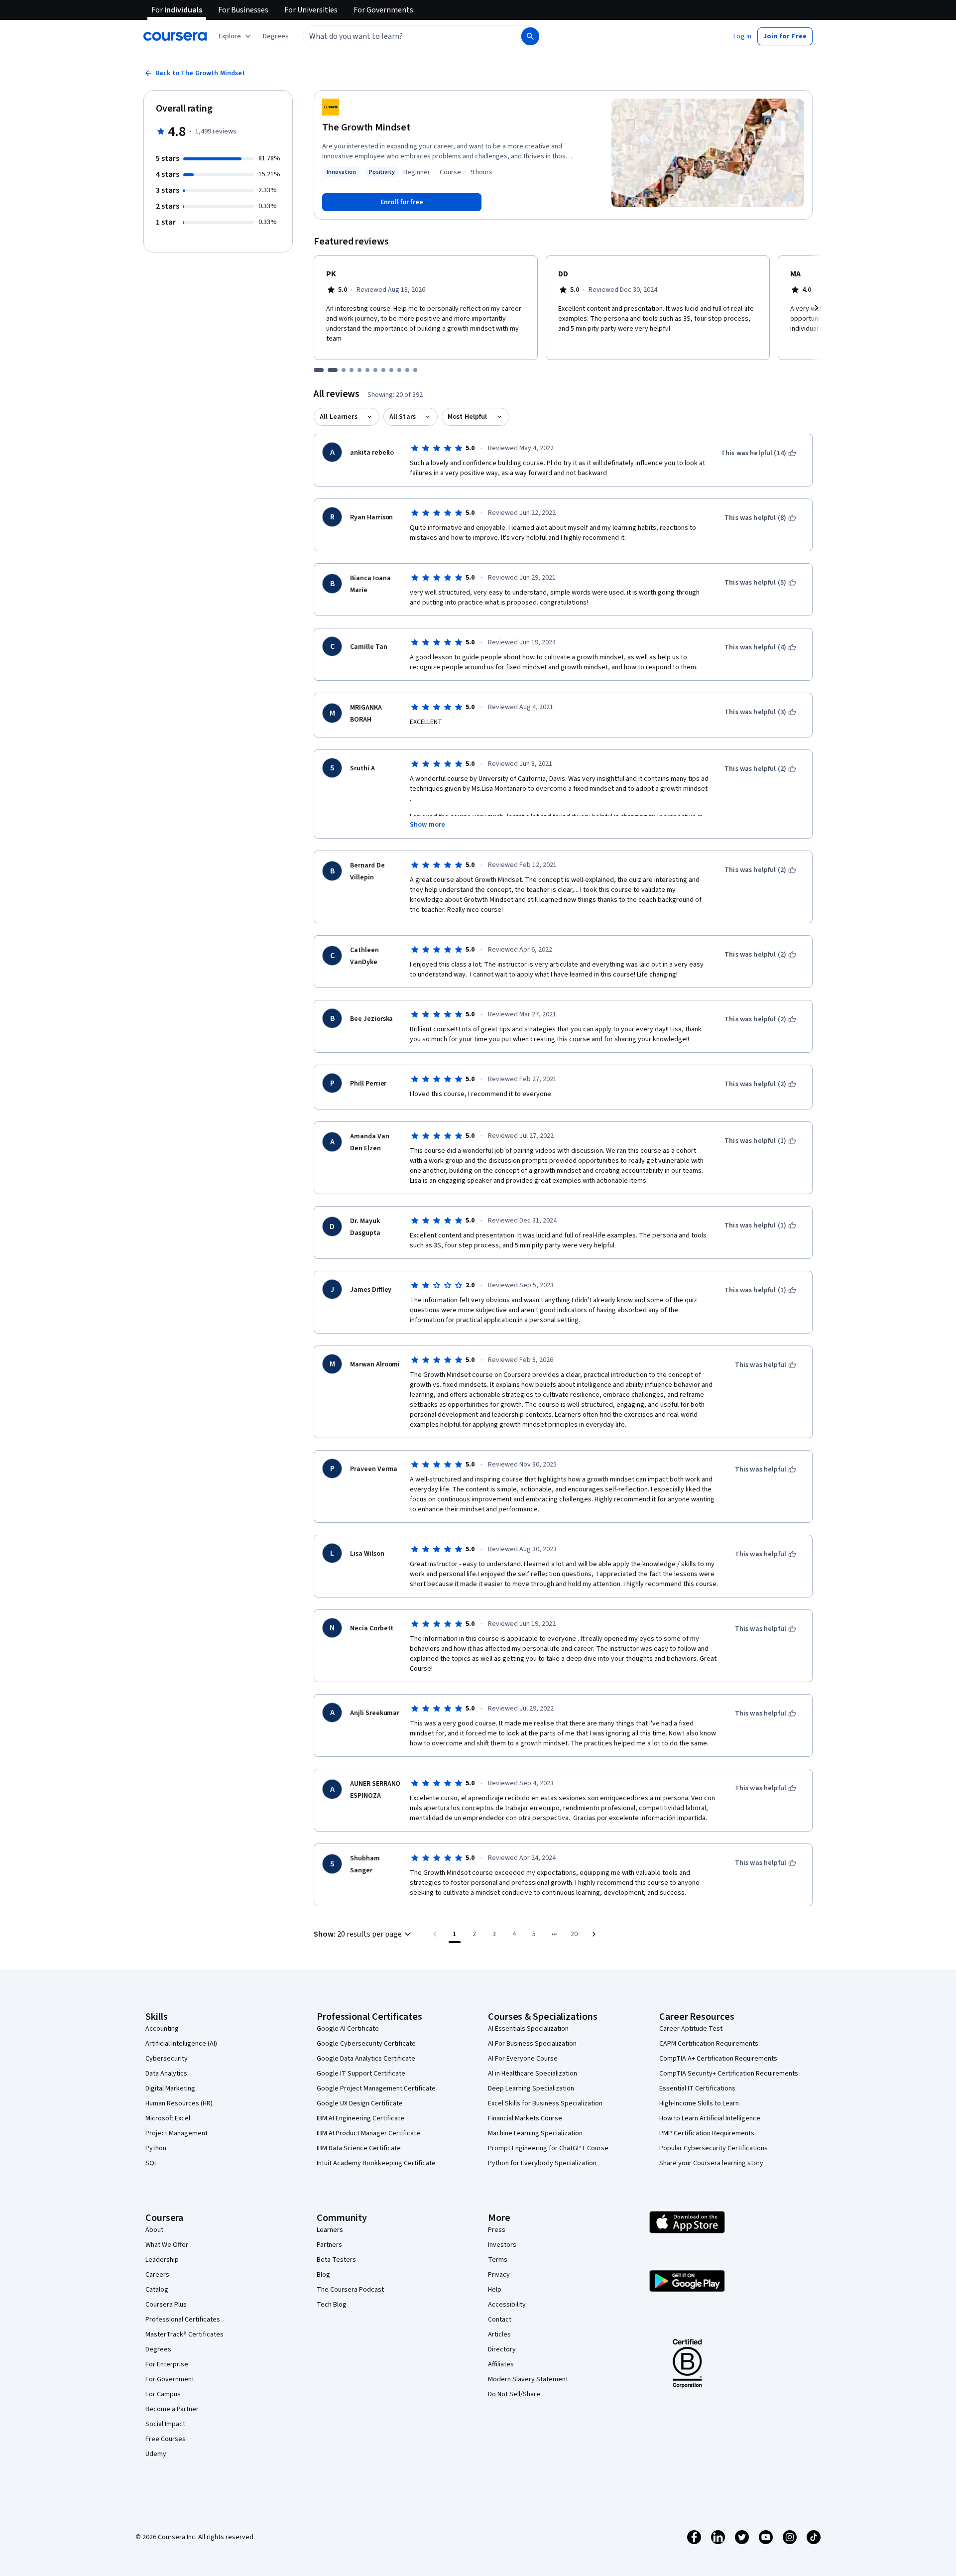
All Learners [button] (339, 417)
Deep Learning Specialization (531, 2088)
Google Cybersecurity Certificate (366, 2044)
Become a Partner (172, 2409)
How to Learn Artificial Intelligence (710, 2118)
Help (495, 2290)
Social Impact (165, 2424)
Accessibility (507, 2305)
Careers (157, 2275)
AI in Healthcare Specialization (533, 2074)
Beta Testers (336, 2260)
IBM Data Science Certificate (359, 2148)
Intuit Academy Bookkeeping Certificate (376, 2163)
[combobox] (401, 36)
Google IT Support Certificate (361, 2074)
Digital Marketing (170, 2088)
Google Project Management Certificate (376, 2088)
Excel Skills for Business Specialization (545, 2103)
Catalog (157, 2290)
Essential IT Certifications (697, 2088)
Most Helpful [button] (468, 417)
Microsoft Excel (168, 2118)
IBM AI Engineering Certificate (360, 2118)
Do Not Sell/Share (514, 2394)
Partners (329, 2245)
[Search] (530, 36)
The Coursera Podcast (350, 2290)
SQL (151, 2163)
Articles (499, 2334)
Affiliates (501, 2364)
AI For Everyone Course (523, 2059)
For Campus (163, 2394)
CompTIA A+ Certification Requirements (718, 2059)
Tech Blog (332, 2305)
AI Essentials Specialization (528, 2029)
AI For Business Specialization (532, 2044)
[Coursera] (175, 36)
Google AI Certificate (348, 2029)
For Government (170, 2379)
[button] (276, 36)
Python (156, 2148)
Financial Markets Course (525, 2118)
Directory (502, 2349)
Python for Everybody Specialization (542, 2163)
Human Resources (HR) (179, 2103)
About (154, 2230)
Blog (323, 2275)
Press (497, 2230)
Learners (330, 2230)
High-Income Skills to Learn (699, 2103)
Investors (502, 2245)
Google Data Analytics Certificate (366, 2059)
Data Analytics (166, 2074)
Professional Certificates (183, 2320)
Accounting (162, 2029)
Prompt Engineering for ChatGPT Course (548, 2148)
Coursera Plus (166, 2305)
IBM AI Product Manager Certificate (368, 2133)
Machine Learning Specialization (535, 2133)
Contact (500, 2320)
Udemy (156, 2454)
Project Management (177, 2133)
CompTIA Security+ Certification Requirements (729, 2074)
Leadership (162, 2260)
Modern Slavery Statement (528, 2379)
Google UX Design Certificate (360, 2103)
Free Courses (166, 2439)
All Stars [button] (403, 417)
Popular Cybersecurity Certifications (714, 2148)
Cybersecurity (167, 2059)
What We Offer (167, 2245)
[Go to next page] (594, 1934)
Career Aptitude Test (691, 2029)
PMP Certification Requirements (707, 2133)
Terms (498, 2260)
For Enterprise (167, 2364)
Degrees (158, 2349)
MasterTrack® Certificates (184, 2334)
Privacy (499, 2275)
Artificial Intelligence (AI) (181, 2044)
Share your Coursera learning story (711, 2163)
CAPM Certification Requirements (709, 2044)
